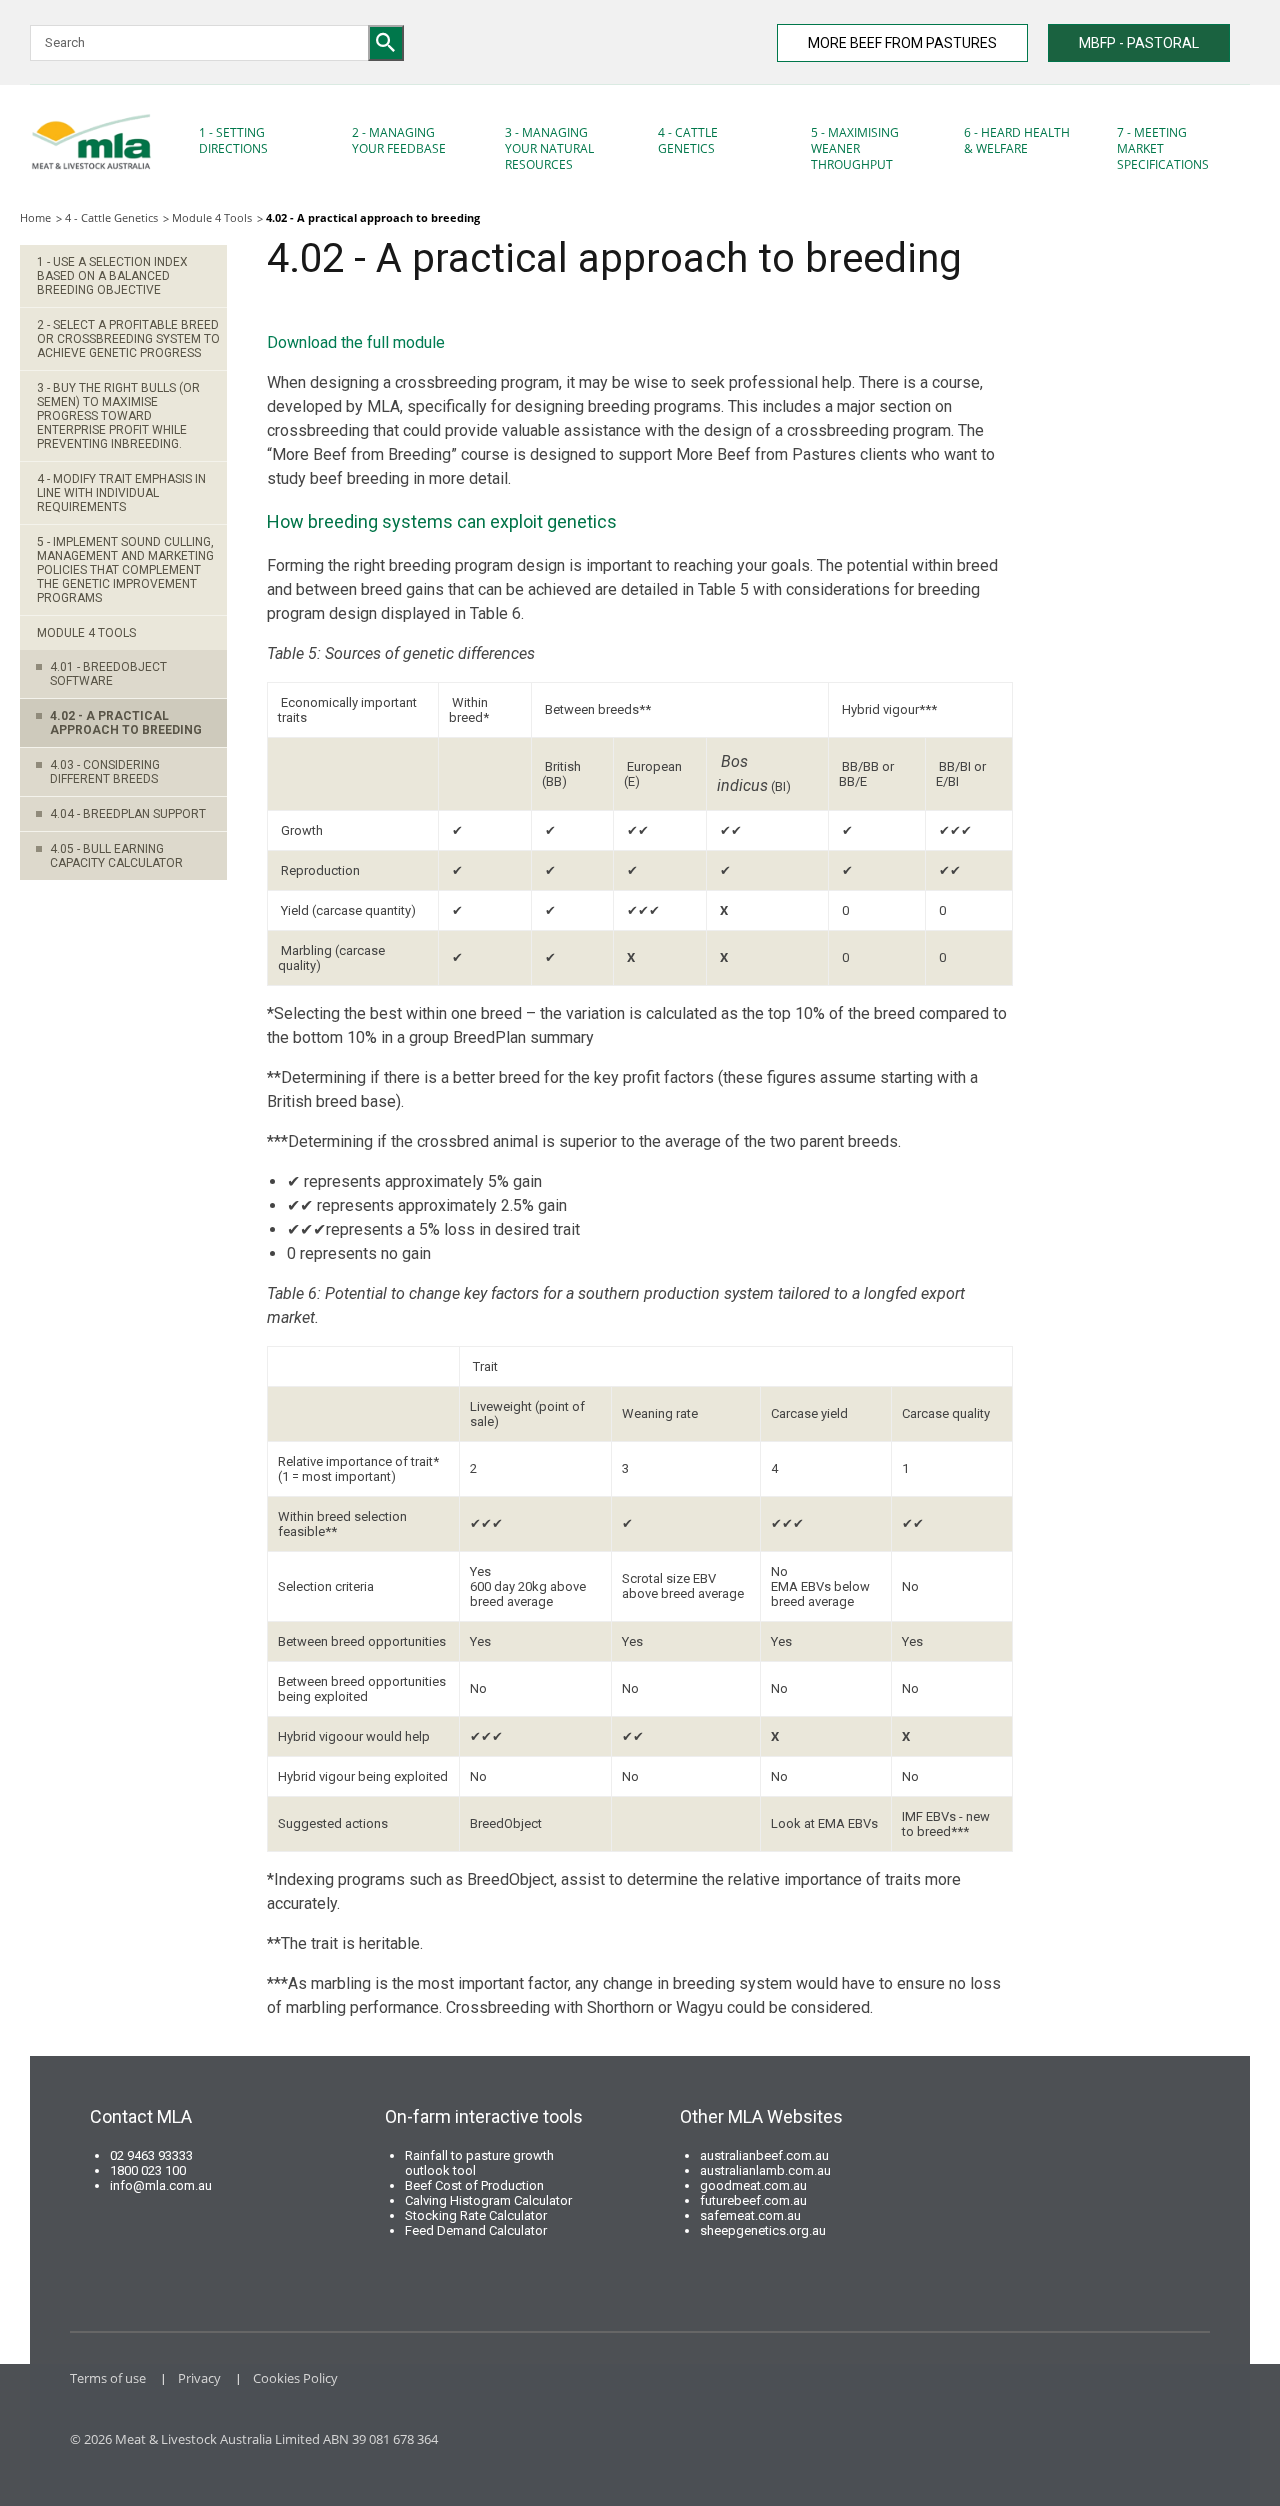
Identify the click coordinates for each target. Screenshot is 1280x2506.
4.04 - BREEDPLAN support (128, 814)
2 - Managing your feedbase (399, 140)
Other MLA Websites (761, 2116)
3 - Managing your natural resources (549, 148)
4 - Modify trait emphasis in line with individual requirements (121, 493)
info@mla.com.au (161, 2185)
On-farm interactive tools (484, 2116)
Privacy (199, 2378)
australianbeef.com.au (764, 2155)
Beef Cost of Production (474, 2185)
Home (35, 217)
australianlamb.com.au (765, 2170)
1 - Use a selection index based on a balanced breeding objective (112, 276)
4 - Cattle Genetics (688, 140)
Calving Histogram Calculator (488, 2200)
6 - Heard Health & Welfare (1017, 140)
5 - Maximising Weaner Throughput (855, 148)
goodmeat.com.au (753, 2185)
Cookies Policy (295, 2378)
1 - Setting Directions (233, 140)
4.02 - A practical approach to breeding (126, 723)
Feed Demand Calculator (476, 2230)
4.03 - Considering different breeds (105, 772)
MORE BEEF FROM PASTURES (902, 43)
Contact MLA (141, 2116)
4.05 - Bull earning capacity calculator (116, 856)
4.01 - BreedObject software (108, 674)
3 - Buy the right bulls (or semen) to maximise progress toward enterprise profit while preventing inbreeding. (118, 416)
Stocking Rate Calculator (476, 2215)
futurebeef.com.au (753, 2200)
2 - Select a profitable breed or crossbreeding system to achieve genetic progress (128, 339)
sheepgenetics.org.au (763, 2230)
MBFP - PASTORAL (1139, 43)
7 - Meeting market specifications (1163, 148)
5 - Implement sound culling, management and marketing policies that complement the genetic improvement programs (125, 570)
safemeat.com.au (750, 2215)
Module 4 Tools (212, 217)
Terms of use (108, 2378)
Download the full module (356, 342)
